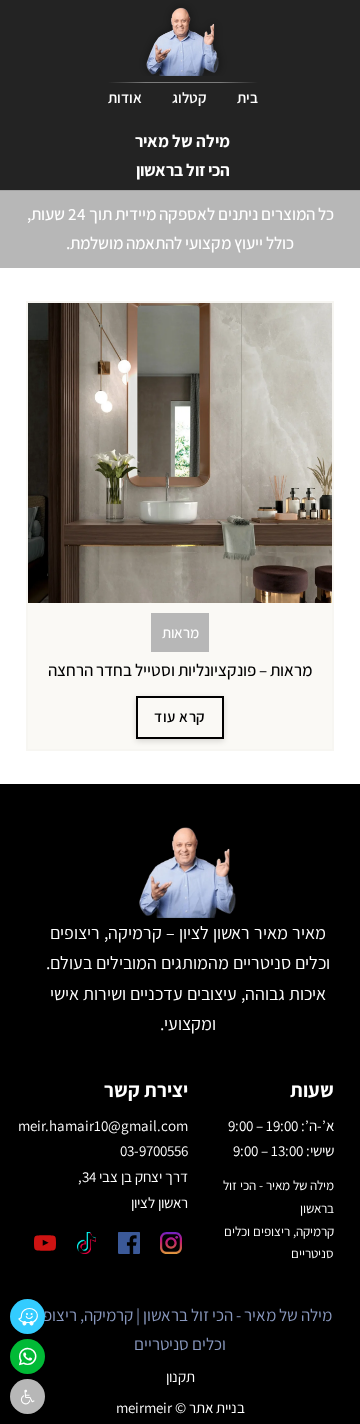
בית (247, 97)
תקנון (180, 1376)
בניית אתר (217, 1407)
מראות (180, 632)
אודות (125, 97)
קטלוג (189, 97)
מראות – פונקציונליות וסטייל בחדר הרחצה (180, 670)
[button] (27, 1396)
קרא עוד (180, 716)
